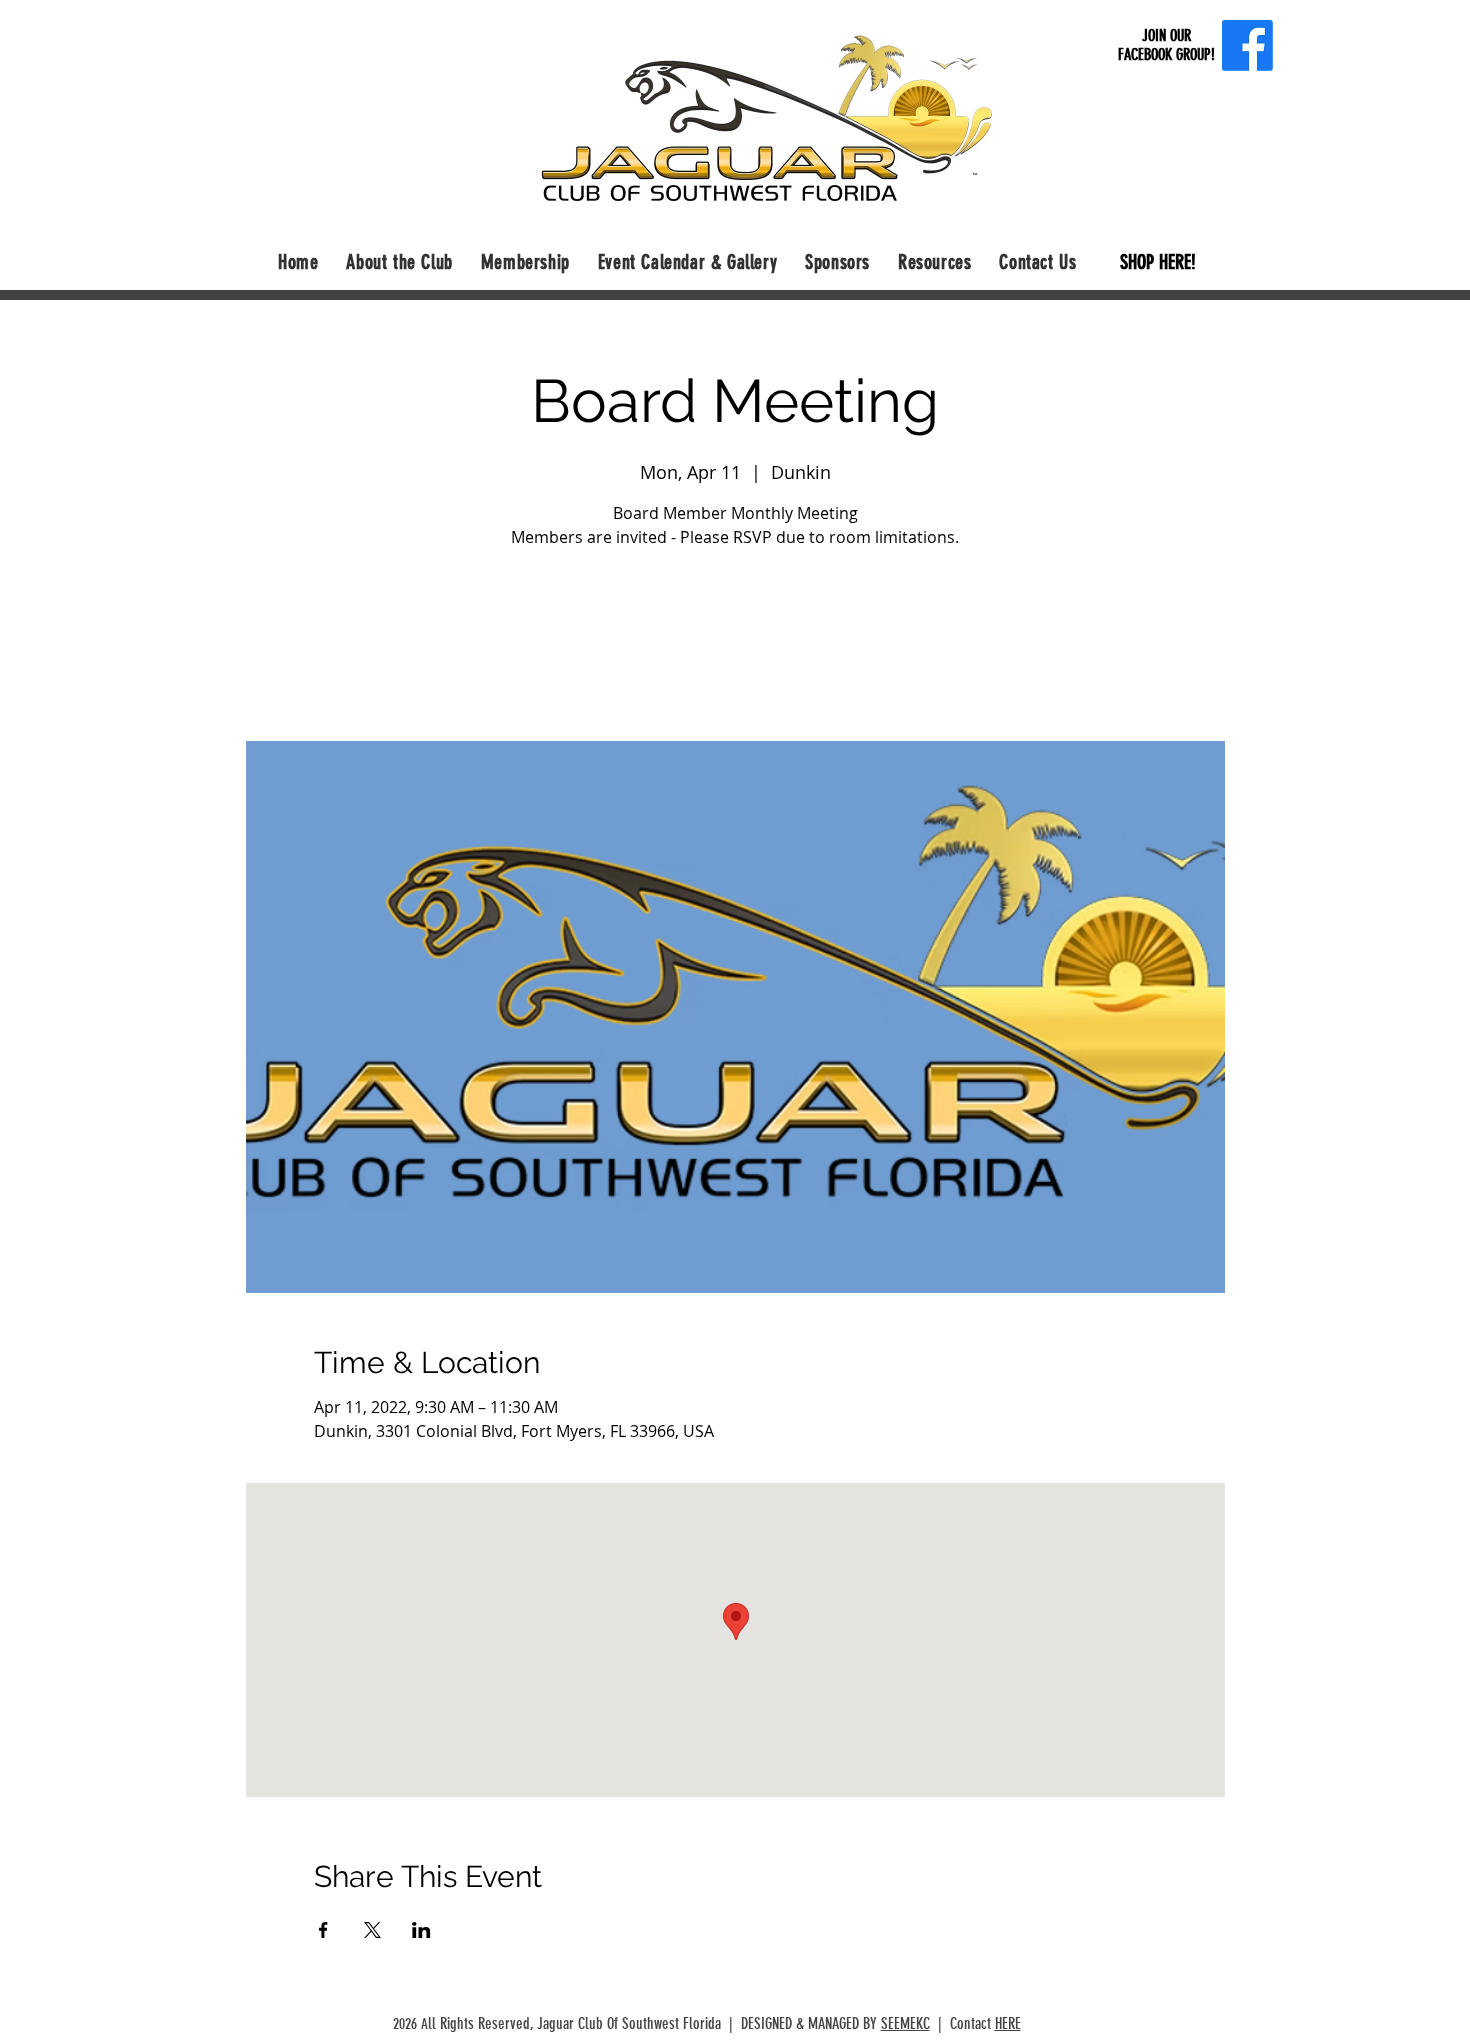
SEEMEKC (905, 2023)
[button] (399, 262)
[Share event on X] (372, 1930)
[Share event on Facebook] (323, 1930)
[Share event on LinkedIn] (421, 1930)
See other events (735, 647)
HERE (1008, 2023)
